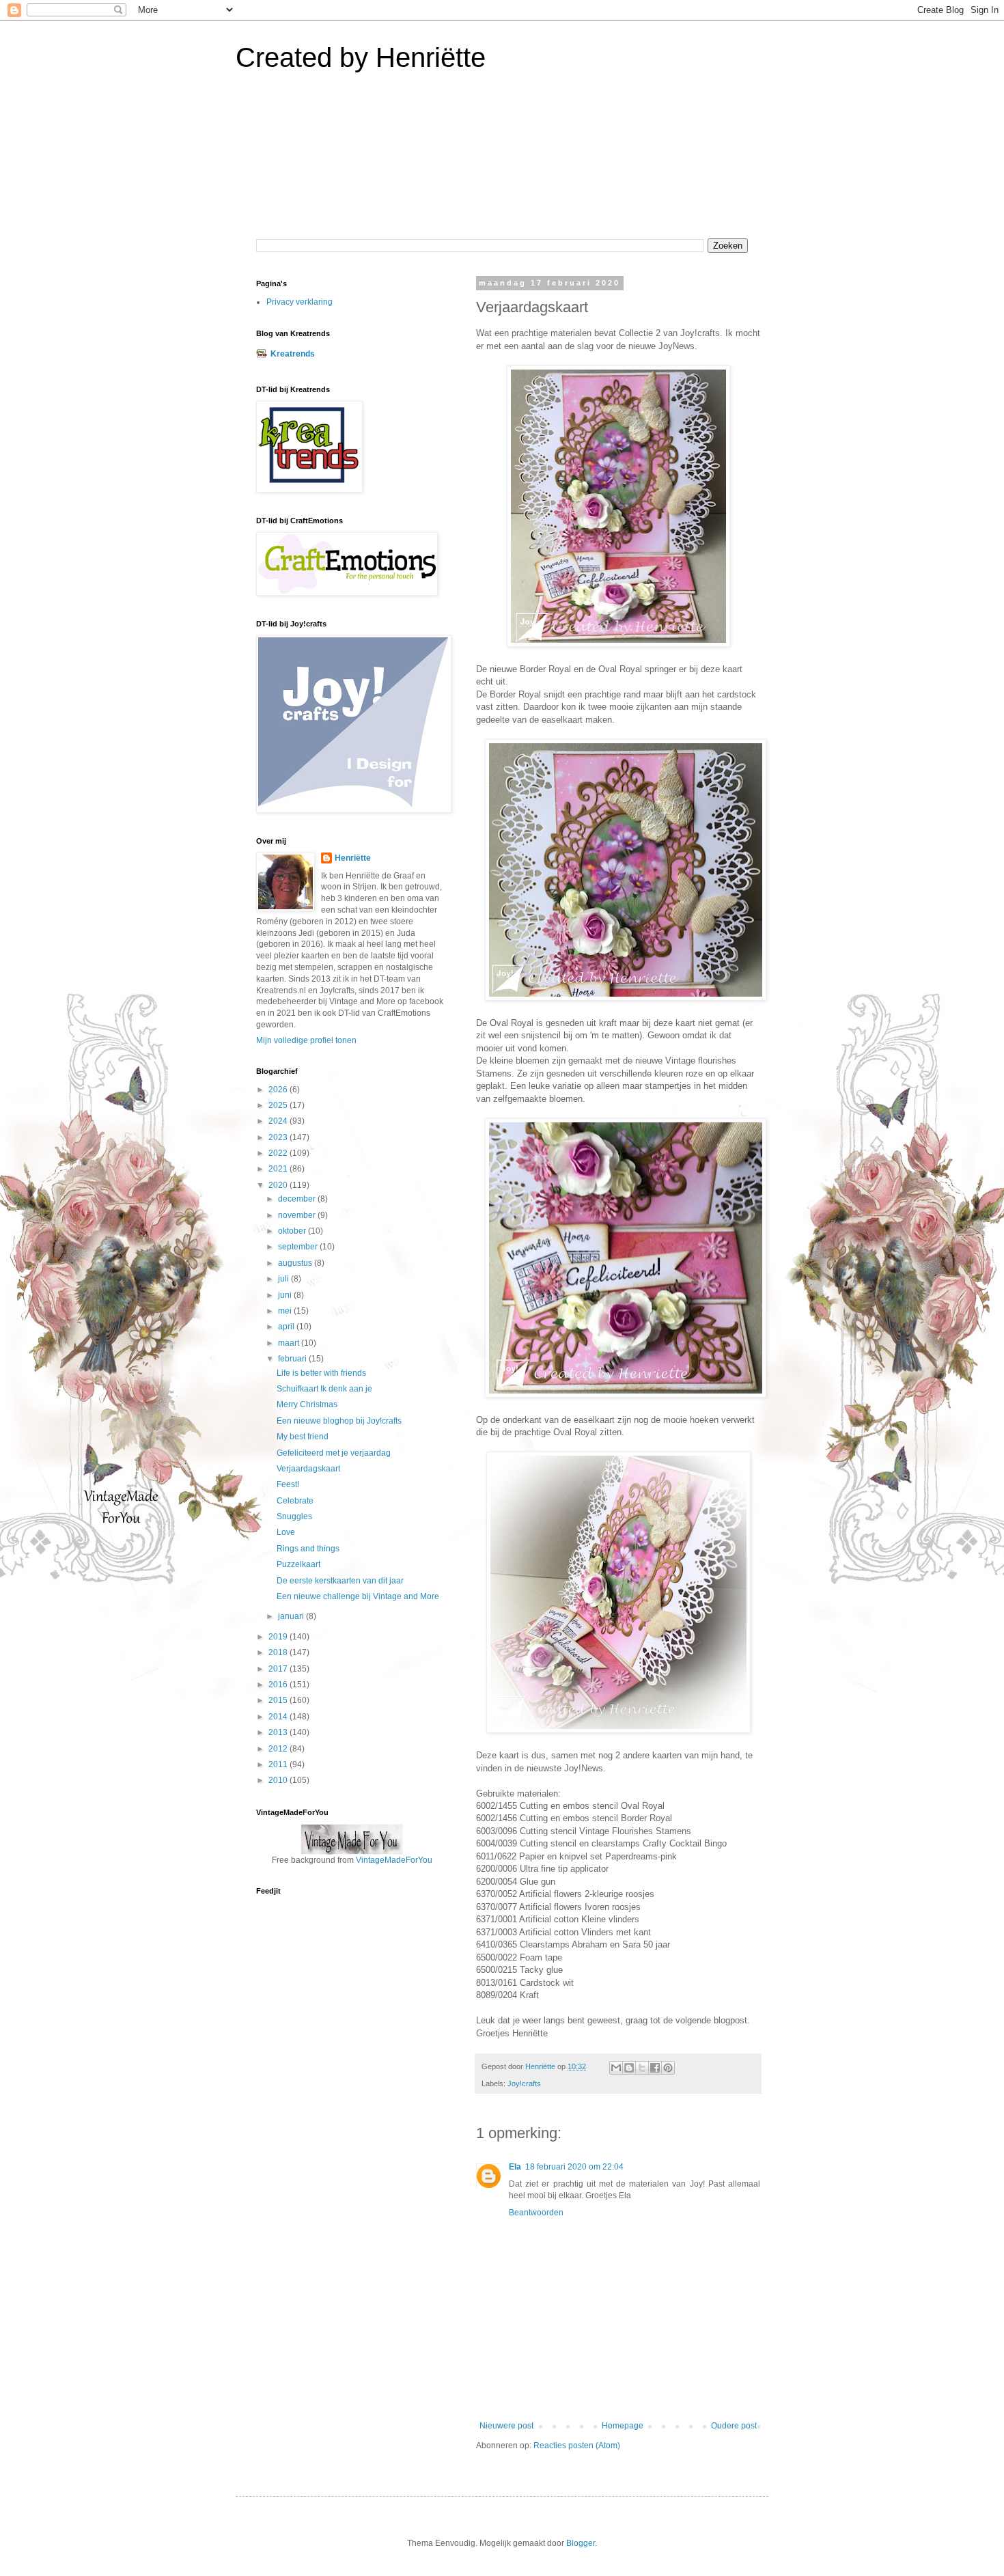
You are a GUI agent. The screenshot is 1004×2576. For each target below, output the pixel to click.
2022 (279, 1153)
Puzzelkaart (298, 1564)
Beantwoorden (536, 2213)
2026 (279, 1090)
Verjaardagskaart (308, 1469)
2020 (279, 1185)
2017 (279, 1669)
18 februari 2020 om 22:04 (574, 2167)
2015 (279, 1700)
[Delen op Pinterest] (668, 2068)
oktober (293, 1231)
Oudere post (734, 2426)
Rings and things (308, 1549)
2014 (279, 1717)
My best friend (303, 1437)
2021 (279, 1169)
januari (292, 1616)
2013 (279, 1732)
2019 (279, 1637)
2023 (279, 1137)
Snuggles (294, 1516)
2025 (279, 1105)
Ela (515, 2167)
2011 (279, 1764)
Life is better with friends (321, 1373)
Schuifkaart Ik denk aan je (324, 1389)
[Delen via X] (642, 2068)
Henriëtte (353, 858)
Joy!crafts (524, 2083)
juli (284, 1279)
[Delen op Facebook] (655, 2068)
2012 (279, 1749)
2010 (279, 1780)
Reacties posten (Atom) (577, 2446)
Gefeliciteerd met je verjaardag (334, 1453)
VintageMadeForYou (393, 1860)
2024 (279, 1121)
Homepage (623, 2426)
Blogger (581, 2543)
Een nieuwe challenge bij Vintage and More (358, 1596)
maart (290, 1343)
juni (286, 1295)
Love (286, 1532)
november (298, 1215)
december (298, 1199)
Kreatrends (293, 354)
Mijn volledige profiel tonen (306, 1040)
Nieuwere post (506, 2426)
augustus (296, 1263)
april (287, 1327)
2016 (279, 1685)
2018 (279, 1652)
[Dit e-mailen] (616, 2068)
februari (293, 1359)
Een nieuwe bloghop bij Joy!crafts (339, 1421)
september (299, 1247)
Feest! (288, 1484)
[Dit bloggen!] (629, 2068)
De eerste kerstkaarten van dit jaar (340, 1581)
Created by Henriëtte (361, 57)
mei (286, 1311)
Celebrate (295, 1501)
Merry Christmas (307, 1404)
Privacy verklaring (299, 302)
